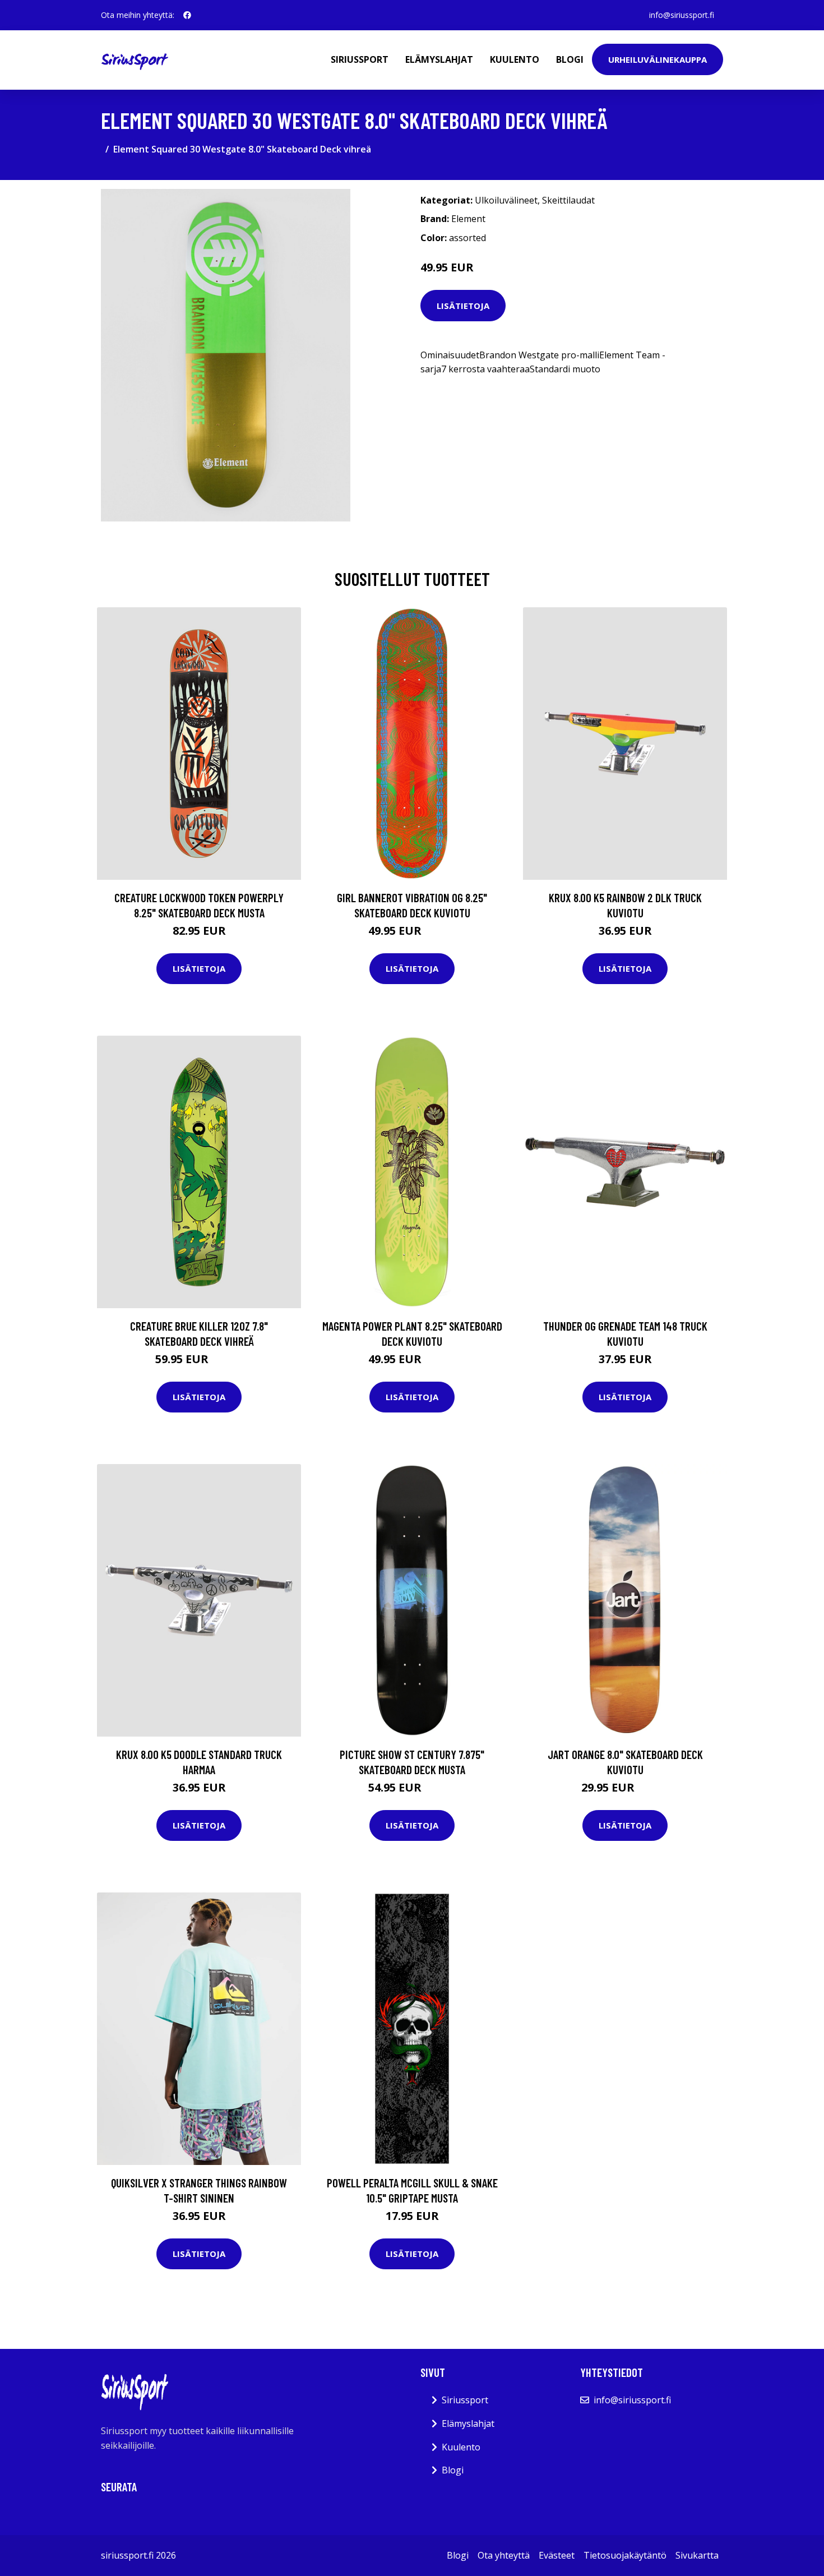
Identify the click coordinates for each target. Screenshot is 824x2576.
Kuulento (515, 59)
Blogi (570, 59)
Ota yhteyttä (504, 2555)
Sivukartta (697, 2555)
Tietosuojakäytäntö (625, 2555)
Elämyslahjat (439, 59)
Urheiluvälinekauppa (658, 59)
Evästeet (557, 2555)
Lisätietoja (463, 306)
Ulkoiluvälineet (506, 200)
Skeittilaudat (568, 200)
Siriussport (360, 59)
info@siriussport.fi (682, 15)
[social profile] (187, 15)
